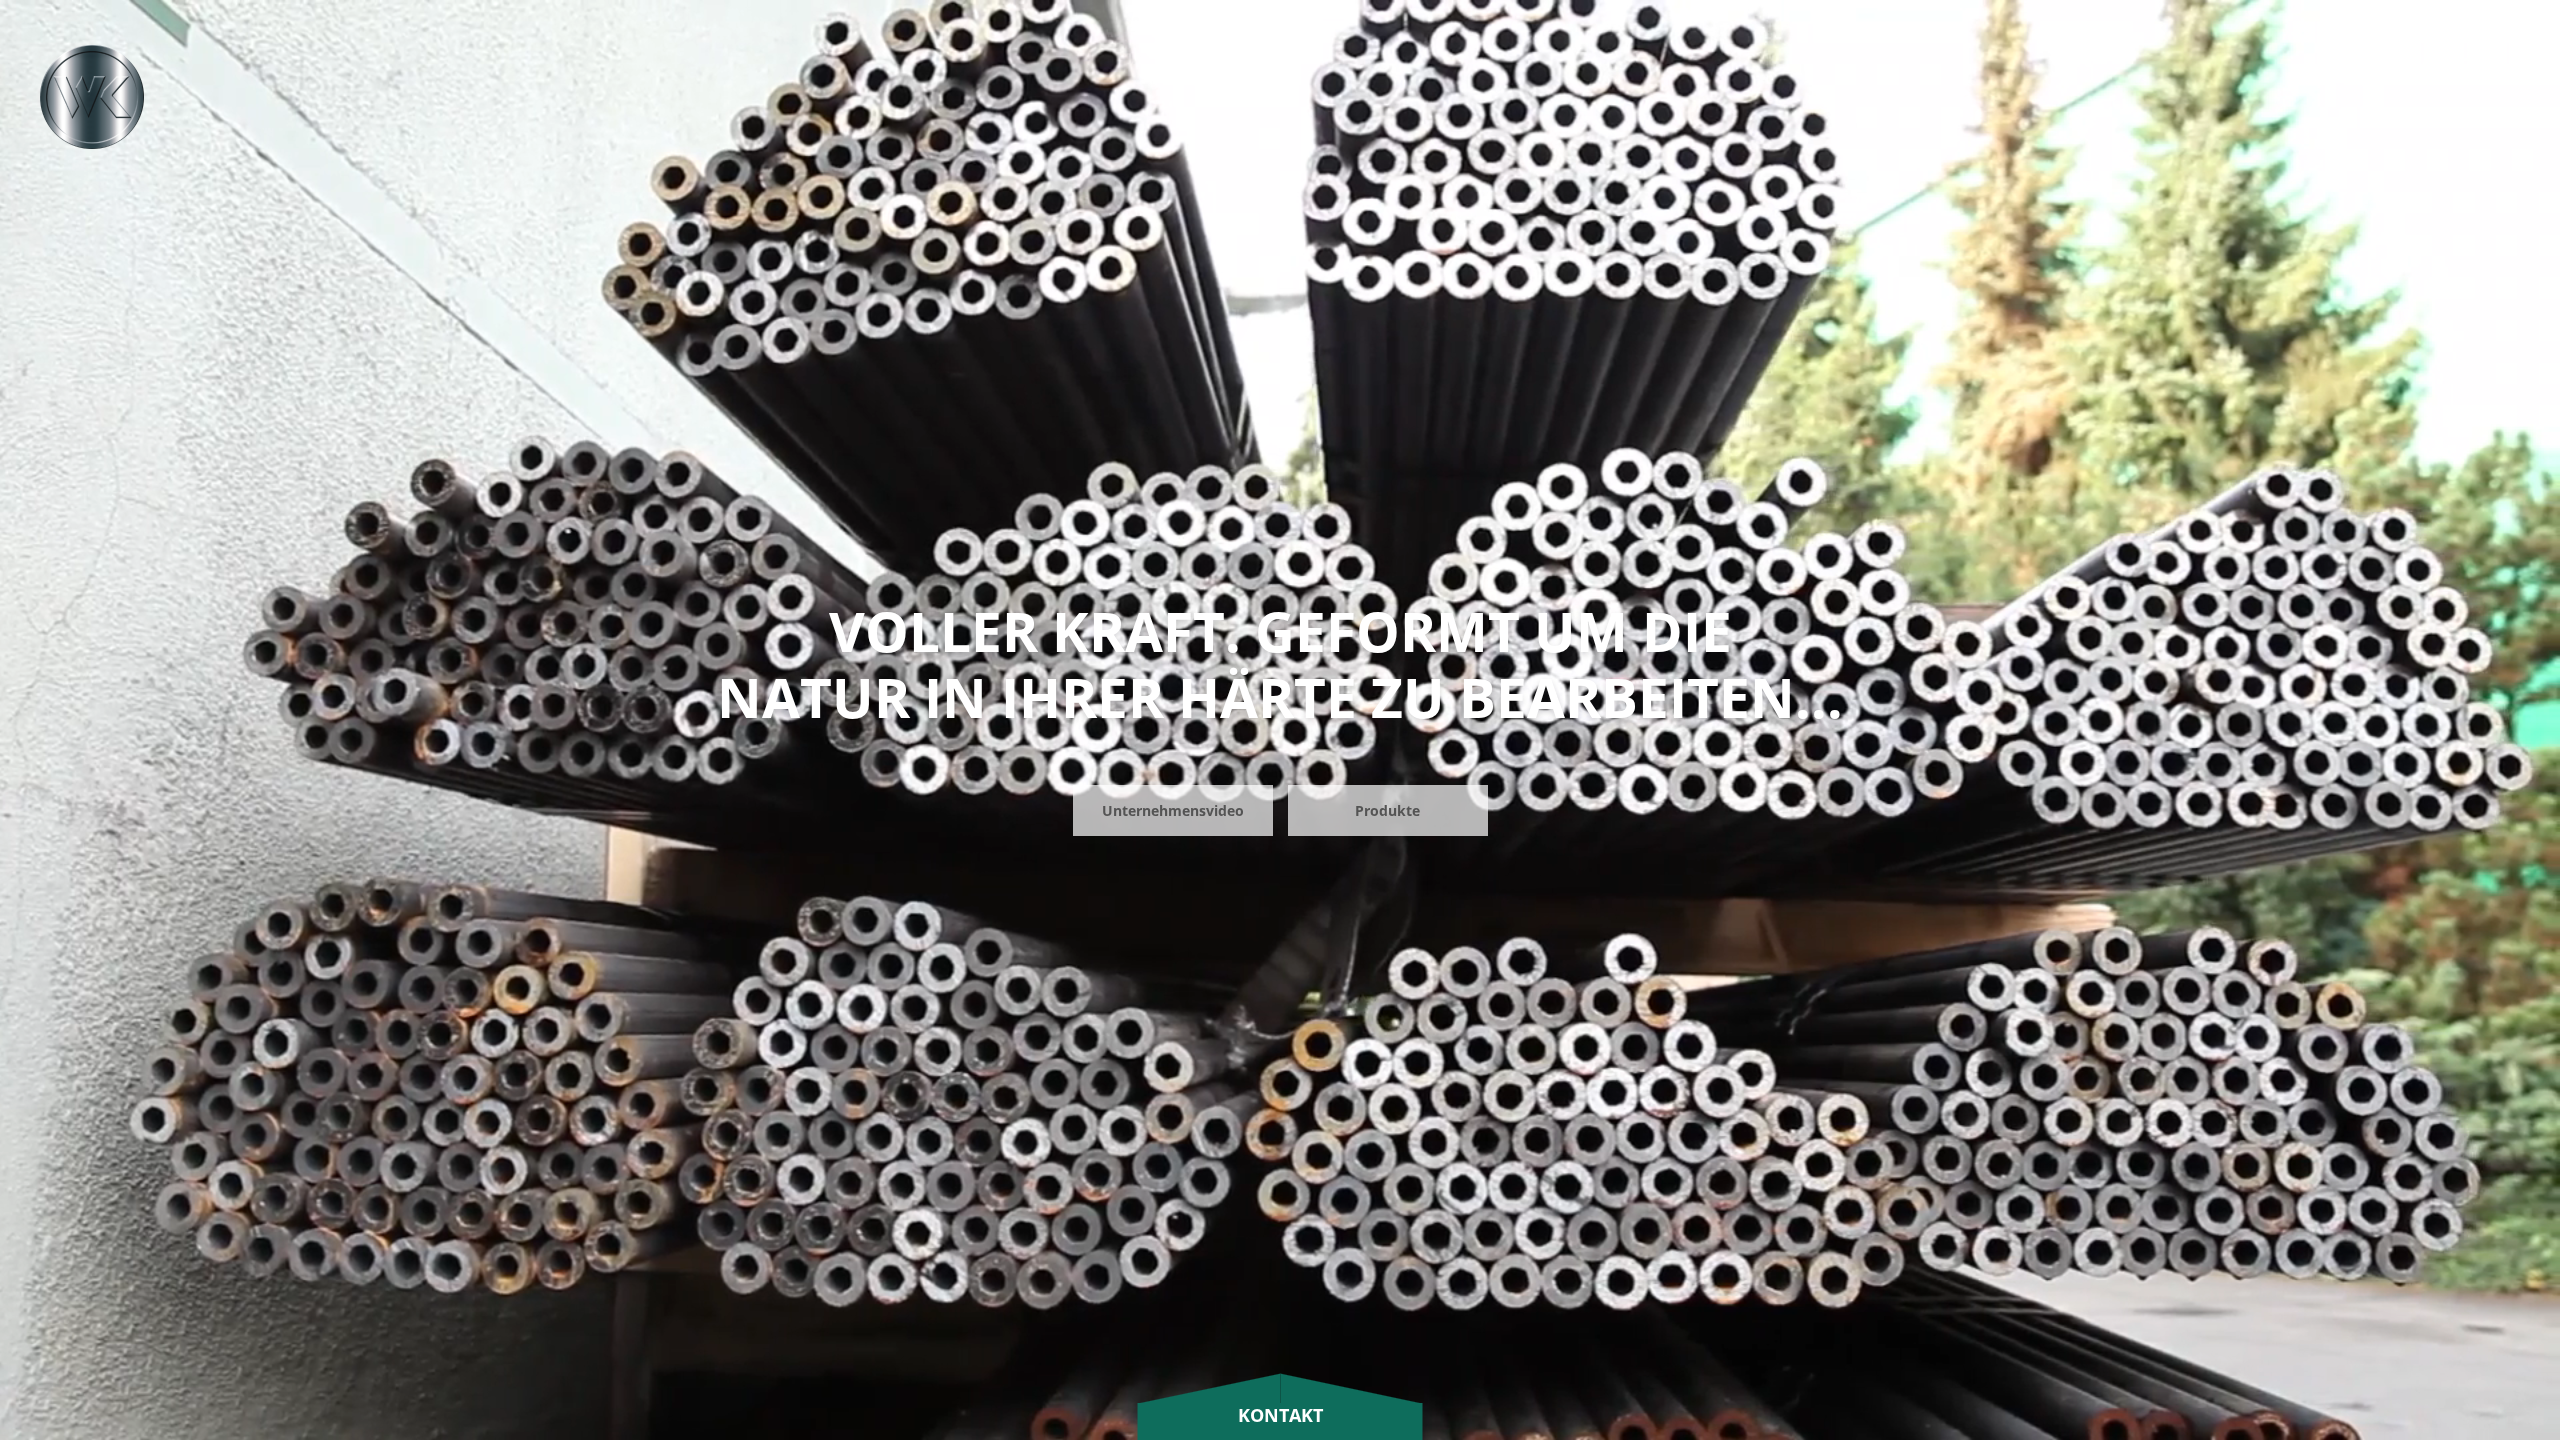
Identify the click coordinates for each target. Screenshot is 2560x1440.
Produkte (1387, 810)
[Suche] (2339, 67)
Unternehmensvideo (1173, 810)
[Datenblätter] (2431, 67)
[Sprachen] (2387, 67)
